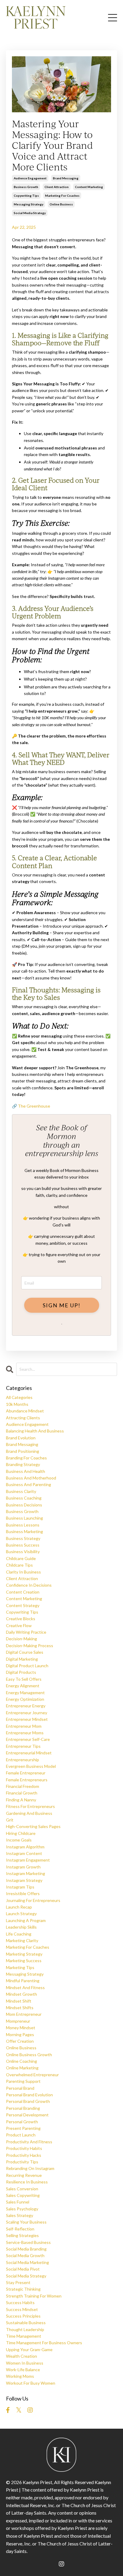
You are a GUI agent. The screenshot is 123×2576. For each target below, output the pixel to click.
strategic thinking (23, 2289)
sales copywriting (23, 2195)
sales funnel (18, 2202)
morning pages (20, 2034)
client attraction (57, 187)
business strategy (23, 1538)
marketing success (24, 1961)
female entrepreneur (26, 1773)
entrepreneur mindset (27, 1719)
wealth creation (21, 2356)
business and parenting (29, 1484)
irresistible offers (23, 1893)
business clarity (21, 1491)
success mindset (22, 2309)
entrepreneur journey (27, 1713)
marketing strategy (24, 1954)
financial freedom (23, 1786)
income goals (19, 1840)
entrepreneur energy (26, 1706)
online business (61, 204)
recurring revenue (24, 2175)
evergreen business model (31, 1766)
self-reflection (20, 2229)
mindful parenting (23, 1981)
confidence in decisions (29, 1585)
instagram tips (20, 1887)
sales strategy (20, 2215)
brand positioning (23, 1451)
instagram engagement (28, 1860)
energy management (25, 1693)
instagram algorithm (25, 1847)
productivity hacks (24, 2155)
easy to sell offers (24, 1679)
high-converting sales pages (33, 1826)
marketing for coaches (62, 196)
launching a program (26, 1920)
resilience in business (27, 2182)
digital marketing (22, 1659)
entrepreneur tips (23, 1746)
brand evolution (21, 1438)
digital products (21, 1672)
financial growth (22, 1793)
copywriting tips (26, 196)
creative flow (19, 1625)
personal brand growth (28, 2101)
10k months (17, 1404)
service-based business (28, 2242)
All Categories (19, 1397)
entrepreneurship (23, 1760)
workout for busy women (31, 2383)
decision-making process (30, 1646)
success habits (20, 2302)
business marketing (24, 1531)
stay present (18, 2282)
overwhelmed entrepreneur (32, 2075)
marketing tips (20, 1967)
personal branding (23, 2108)
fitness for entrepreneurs (30, 1806)
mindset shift (19, 2001)
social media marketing (27, 2262)
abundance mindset (25, 1411)
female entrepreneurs (27, 1780)
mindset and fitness (25, 1987)
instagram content (24, 1853)
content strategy (23, 1605)
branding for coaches (26, 1458)
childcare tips (19, 1565)
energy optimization (25, 1699)
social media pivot (23, 2269)
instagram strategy (24, 1880)
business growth (26, 187)
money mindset (21, 2028)
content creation (23, 1592)
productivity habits (24, 2148)
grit (10, 1820)
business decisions (24, 1505)
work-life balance (23, 2370)
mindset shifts (20, 2008)
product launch (21, 2135)
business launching (24, 1518)
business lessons (23, 1525)
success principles (23, 2316)
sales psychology (22, 2209)
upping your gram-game (29, 2349)
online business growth (29, 2055)
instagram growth (23, 1867)
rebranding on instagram (30, 2168)
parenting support (23, 2081)
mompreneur (18, 2021)
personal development (27, 2115)
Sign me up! (62, 1305)
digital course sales (25, 1652)
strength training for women (34, 2296)
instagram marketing (26, 1873)
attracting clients (23, 1418)
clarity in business (23, 1572)
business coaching (24, 1498)
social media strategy (30, 213)
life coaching (19, 1934)
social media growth (25, 2255)
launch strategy (21, 1914)
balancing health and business (35, 1431)
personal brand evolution (29, 2095)
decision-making (21, 1639)
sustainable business (26, 2323)
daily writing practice (26, 1632)
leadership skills (21, 1927)
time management (24, 2336)
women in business (25, 2363)
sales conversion (22, 2189)
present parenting (23, 2128)
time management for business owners (44, 2343)
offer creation (20, 2041)
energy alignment (23, 1686)
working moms (20, 2376)
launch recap (19, 1907)
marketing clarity (22, 1940)
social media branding (26, 2249)
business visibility (23, 1551)
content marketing (89, 187)
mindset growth (21, 1994)
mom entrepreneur (24, 2014)
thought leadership (25, 2329)
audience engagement (30, 178)
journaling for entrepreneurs (33, 1900)
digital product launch (27, 1666)
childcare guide (21, 1558)
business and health (26, 1471)
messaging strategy (29, 204)
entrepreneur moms (25, 1733)
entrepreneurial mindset (29, 1753)
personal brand (20, 2088)
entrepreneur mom (24, 1726)
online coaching (21, 2061)
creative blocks (21, 1619)
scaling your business (26, 2222)
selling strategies (22, 2235)
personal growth (22, 2122)
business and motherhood (31, 1478)
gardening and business (29, 1813)
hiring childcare (21, 1833)
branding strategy (23, 1464)
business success (23, 1545)
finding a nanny (21, 1800)
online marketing (22, 2068)
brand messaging (66, 178)
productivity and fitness (29, 2142)
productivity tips (22, 2162)
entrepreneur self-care (28, 1739)
